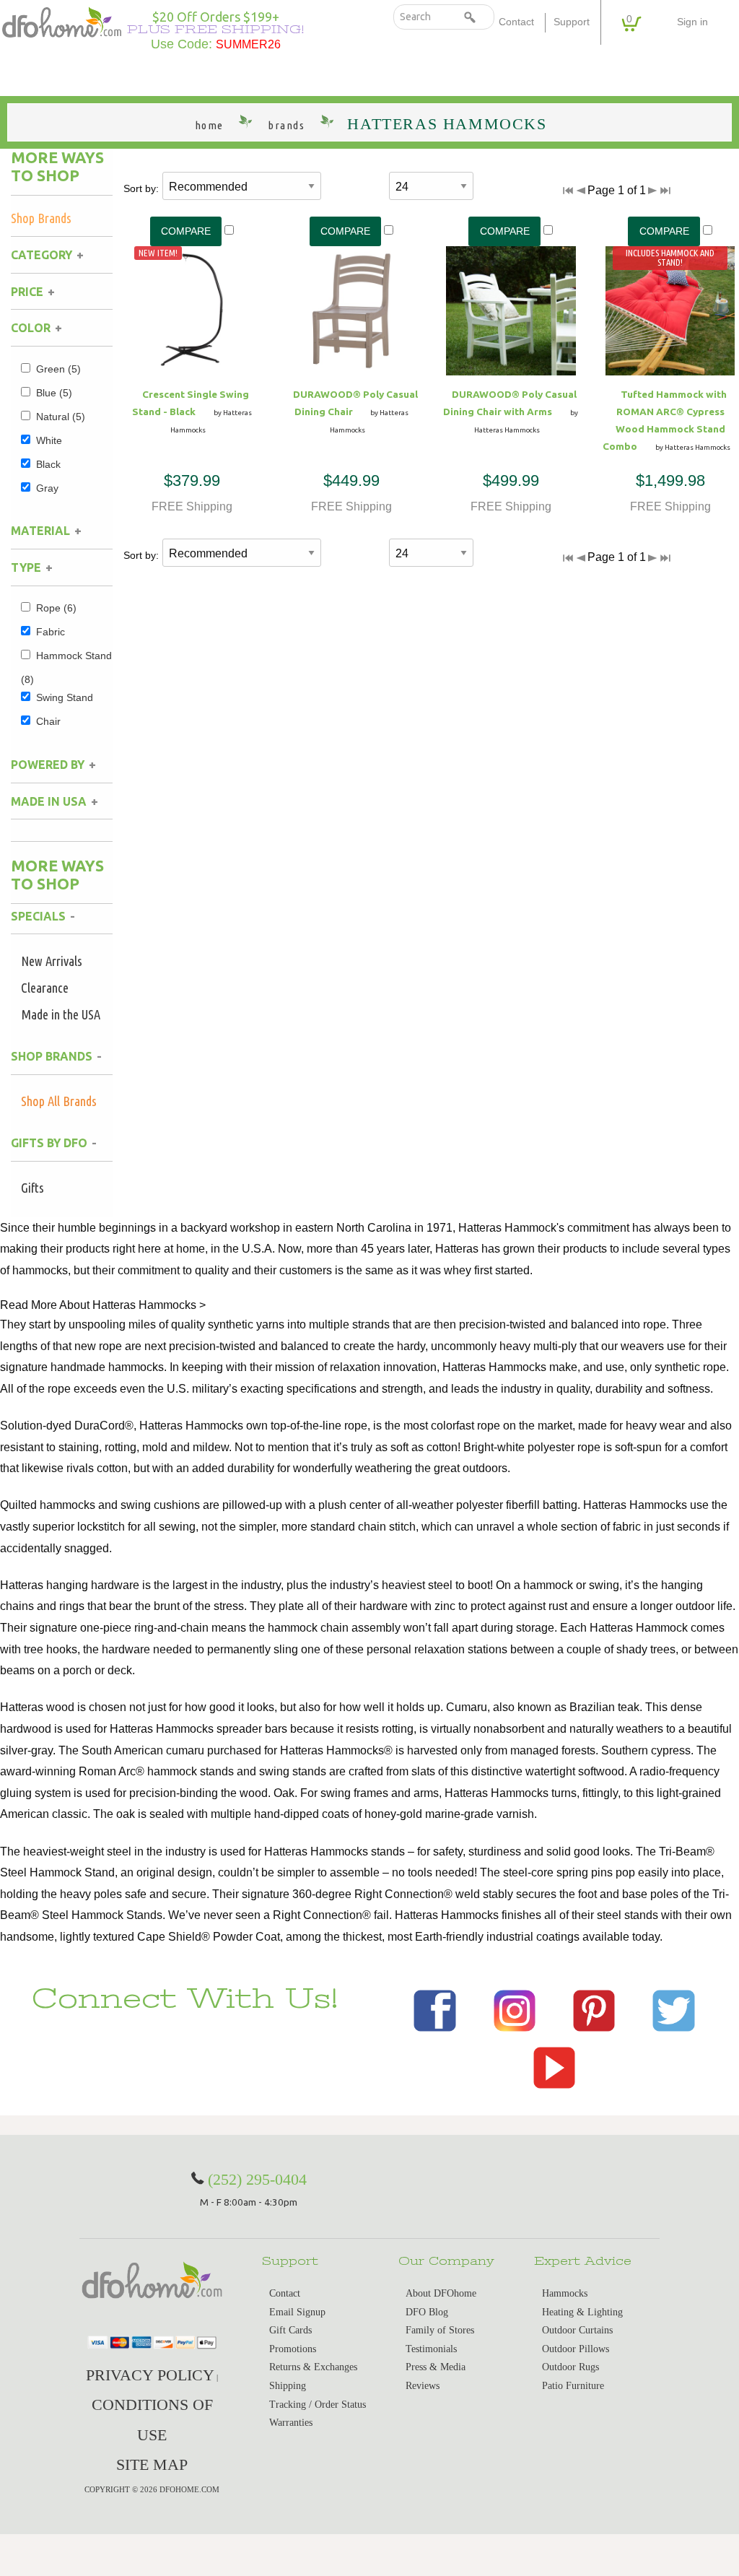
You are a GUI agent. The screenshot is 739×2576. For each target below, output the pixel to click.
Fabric (51, 632)
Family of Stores (440, 2330)
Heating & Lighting (582, 2312)
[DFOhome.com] (62, 21)
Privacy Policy (150, 2375)
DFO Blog (427, 2312)
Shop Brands (41, 218)
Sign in (692, 22)
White (49, 440)
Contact (516, 22)
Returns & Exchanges (313, 2367)
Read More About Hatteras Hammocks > (103, 1305)
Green (58, 369)
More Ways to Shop (57, 166)
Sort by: (141, 188)
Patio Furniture (573, 2386)
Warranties (291, 2423)
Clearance (45, 988)
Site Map (152, 2464)
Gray (47, 488)
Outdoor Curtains (577, 2330)
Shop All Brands (59, 1101)
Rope (56, 608)
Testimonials (431, 2349)
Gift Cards (290, 2330)
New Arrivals (52, 961)
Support (572, 22)
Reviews (423, 2386)
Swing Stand (65, 697)
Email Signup (297, 2312)
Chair (48, 721)
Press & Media (436, 2367)
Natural (61, 417)
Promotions (293, 2349)
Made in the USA (61, 1014)
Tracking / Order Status (318, 2405)
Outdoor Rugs (570, 2367)
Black (48, 464)
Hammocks (565, 2293)
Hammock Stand (66, 667)
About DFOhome (441, 2293)
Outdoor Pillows (576, 2349)
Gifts (32, 1188)
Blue (54, 393)
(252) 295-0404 (257, 2179)
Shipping (288, 2386)
